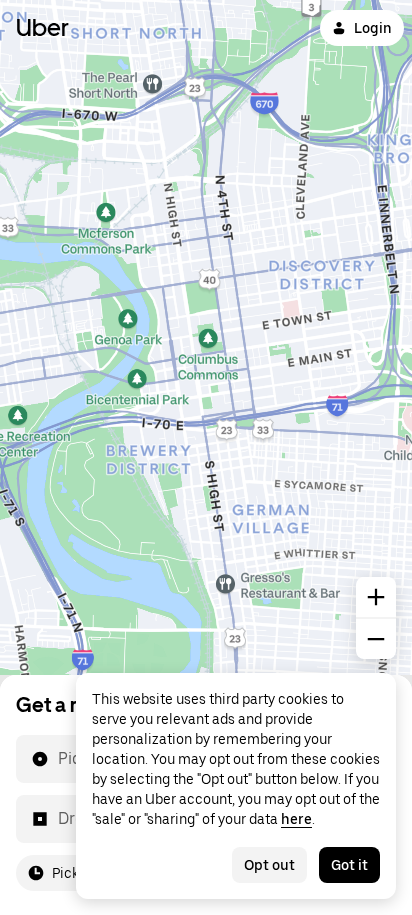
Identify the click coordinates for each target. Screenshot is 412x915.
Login (373, 28)
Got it (349, 865)
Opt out (269, 865)
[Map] (206, 337)
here (296, 819)
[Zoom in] (376, 597)
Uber (42, 27)
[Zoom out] (376, 639)
